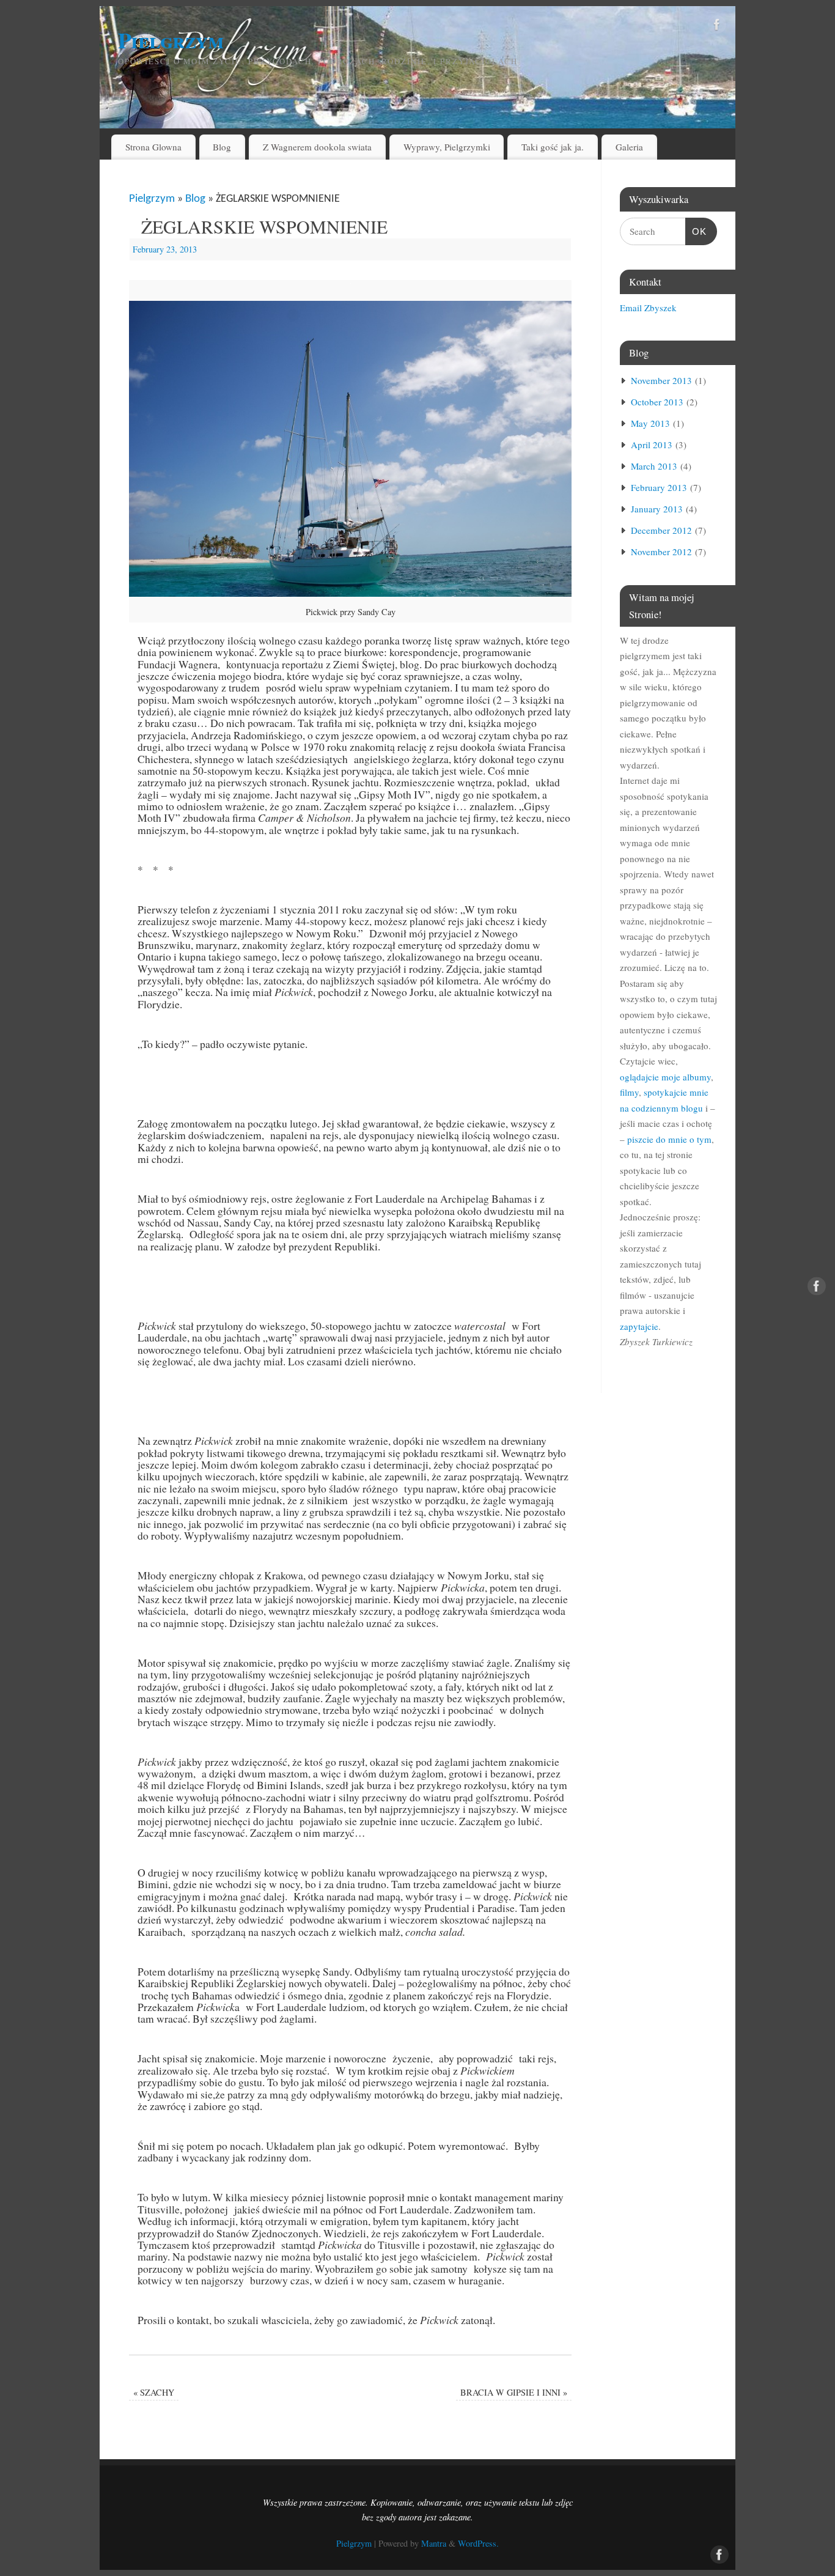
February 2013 (659, 487)
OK (696, 231)
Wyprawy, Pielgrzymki (447, 147)
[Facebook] (717, 27)
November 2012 (661, 552)
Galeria (629, 147)
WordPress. (478, 2543)
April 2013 (652, 445)
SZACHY (154, 2392)
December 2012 (661, 530)
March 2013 (654, 466)
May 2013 (650, 423)
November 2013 (661, 380)
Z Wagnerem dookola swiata (317, 147)
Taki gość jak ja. (553, 147)
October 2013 (657, 402)
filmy (629, 1092)
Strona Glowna (153, 147)
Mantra (434, 2543)
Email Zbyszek (648, 308)
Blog (222, 147)
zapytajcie (639, 1326)
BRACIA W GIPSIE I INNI (514, 2392)
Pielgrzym (171, 40)
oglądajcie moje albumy (665, 1077)
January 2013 (657, 509)
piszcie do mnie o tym (669, 1139)
